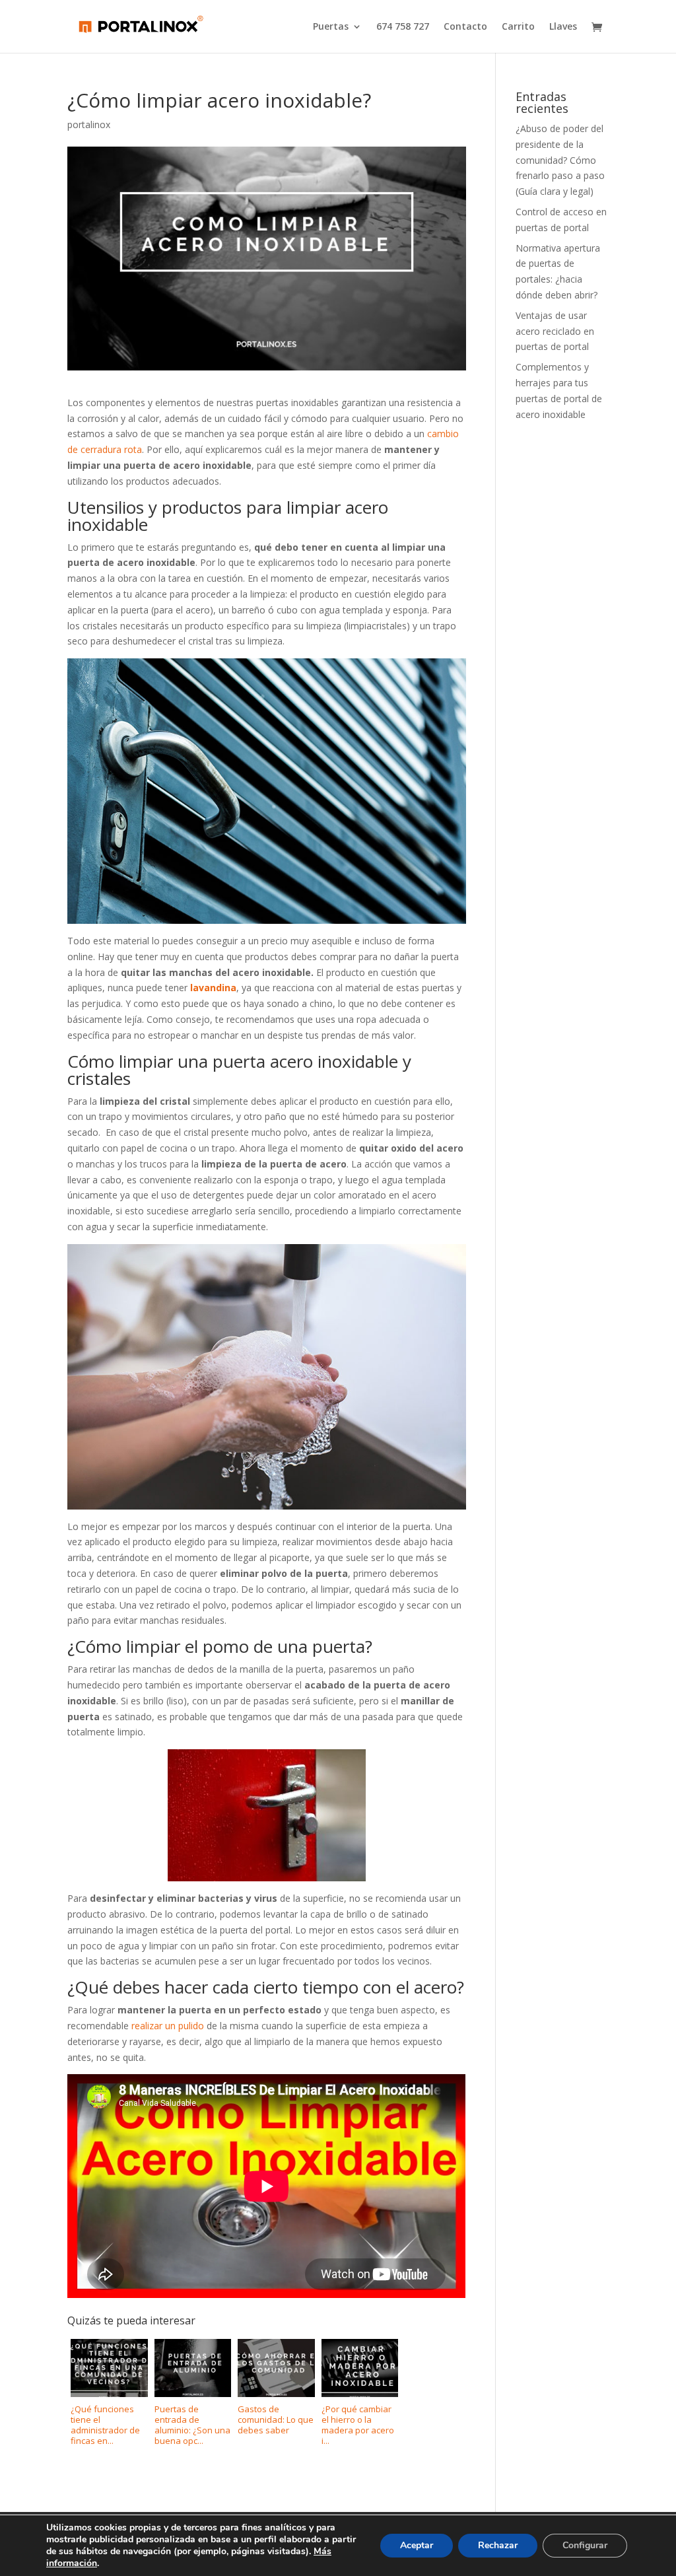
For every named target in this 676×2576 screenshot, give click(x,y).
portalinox (89, 124)
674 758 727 (403, 27)
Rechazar (498, 2545)
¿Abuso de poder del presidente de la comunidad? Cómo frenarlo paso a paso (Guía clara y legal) (560, 160)
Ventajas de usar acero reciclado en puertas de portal (555, 331)
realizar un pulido (168, 2026)
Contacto (465, 27)
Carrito (518, 27)
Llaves (563, 27)
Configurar (585, 2545)
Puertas (331, 27)
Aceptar (417, 2545)
